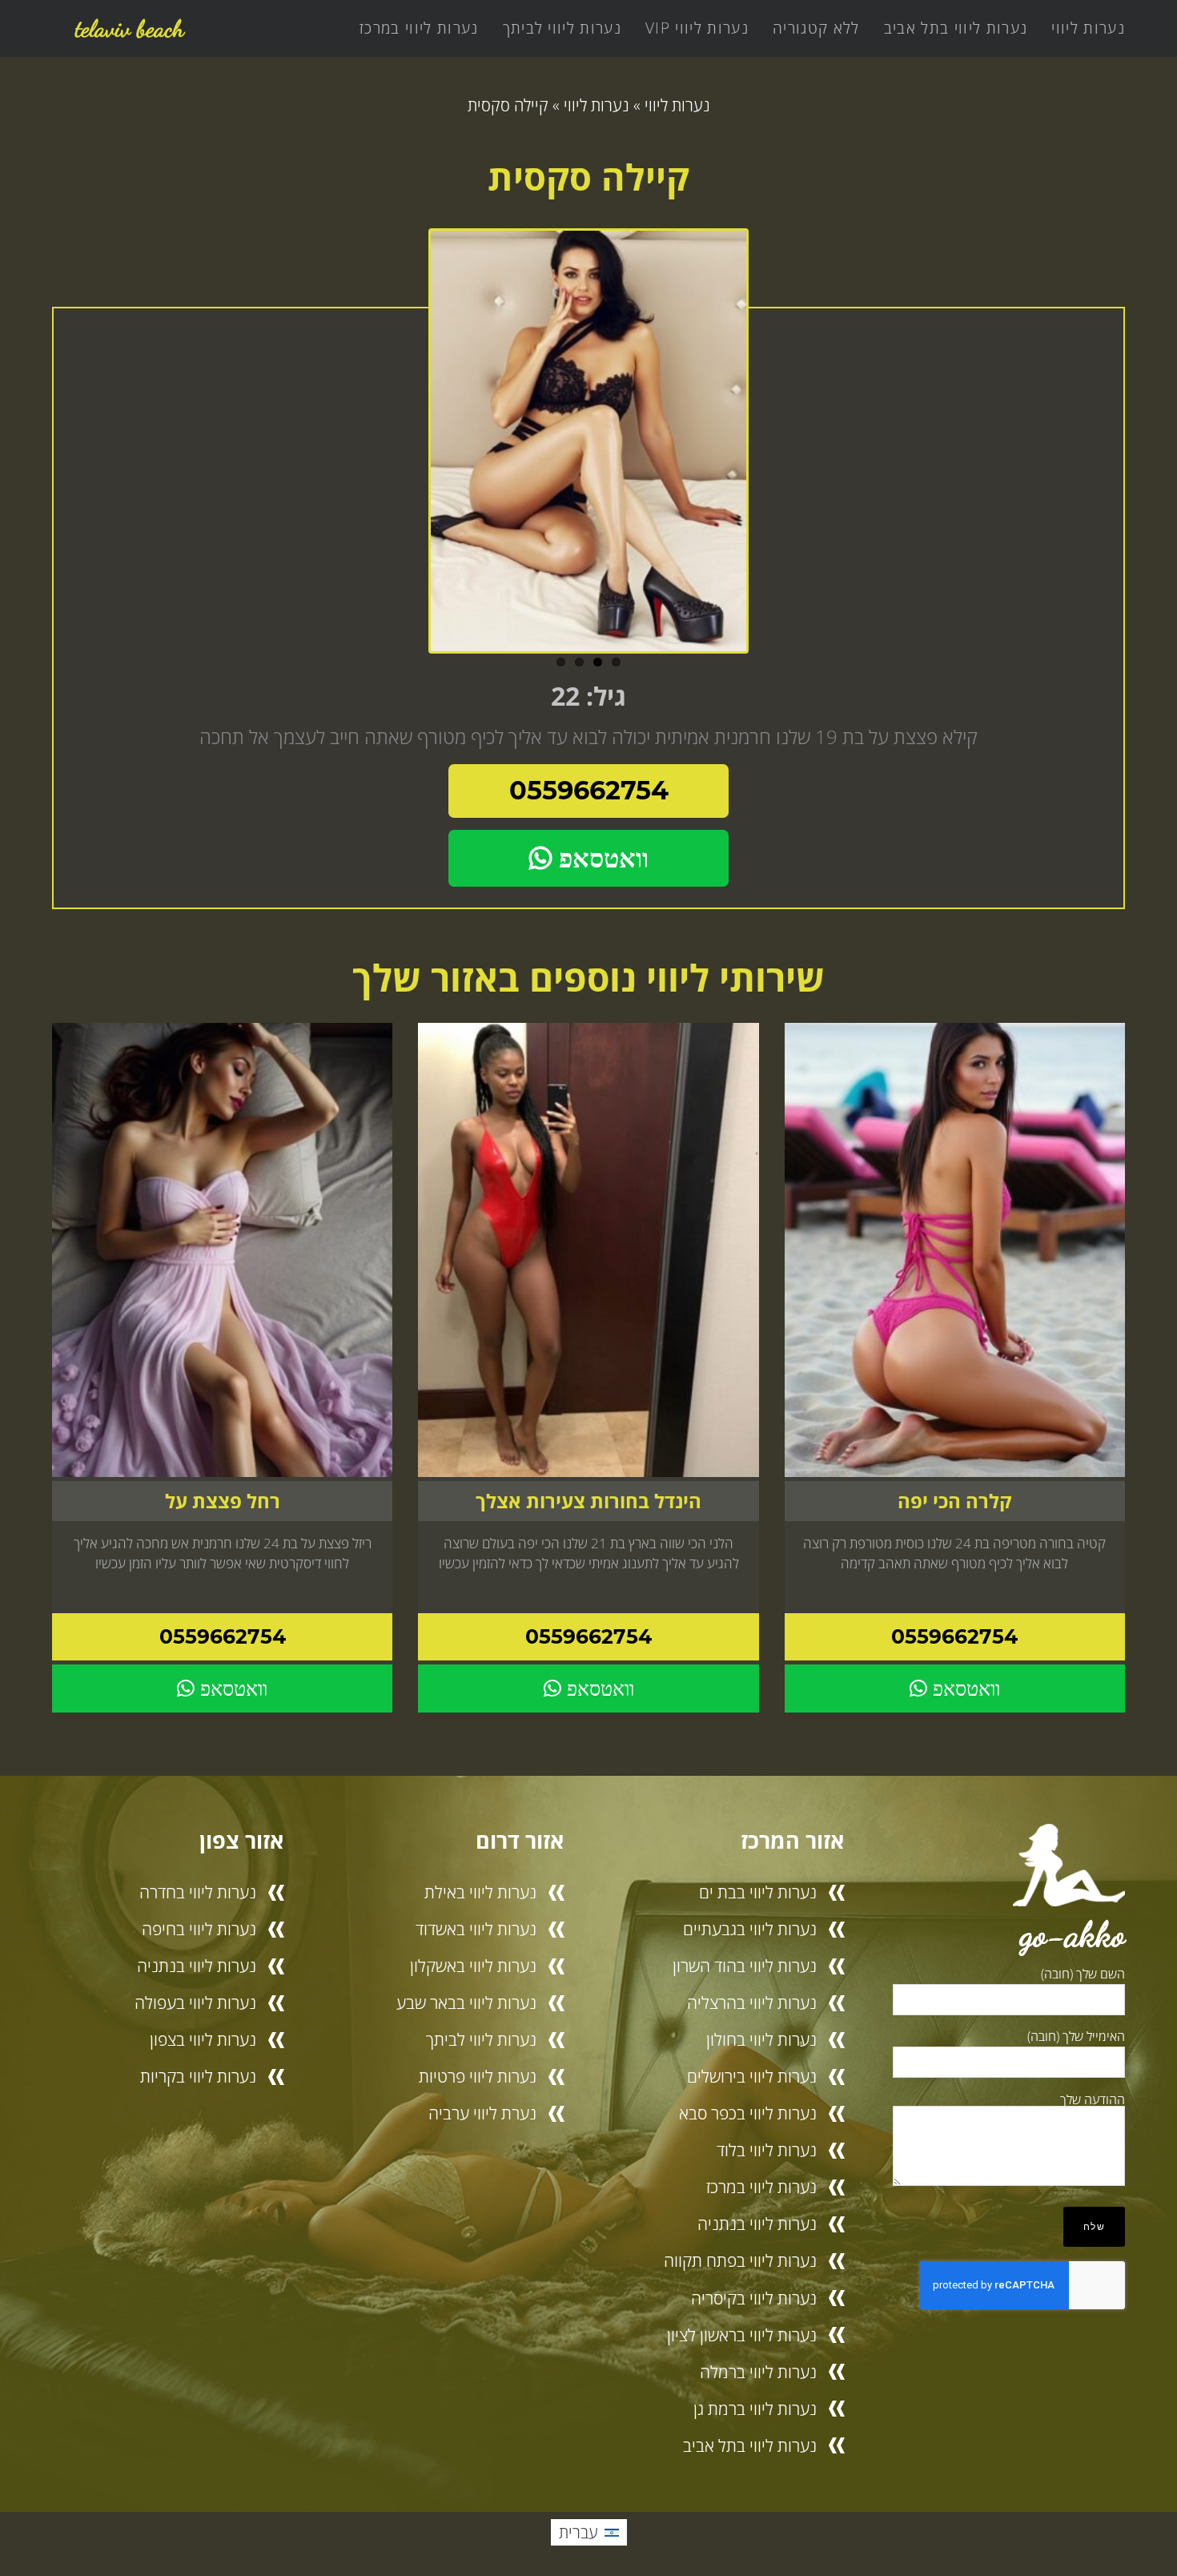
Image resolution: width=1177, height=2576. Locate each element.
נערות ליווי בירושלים (752, 2076)
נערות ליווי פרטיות (478, 2076)
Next (764, 447)
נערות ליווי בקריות (198, 2076)
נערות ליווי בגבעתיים (750, 1929)
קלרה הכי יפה (954, 1501)
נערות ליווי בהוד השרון (745, 1966)
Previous (413, 447)
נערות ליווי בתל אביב (956, 28)
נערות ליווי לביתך (562, 28)
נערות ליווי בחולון (761, 2039)
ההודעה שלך (1093, 2099)
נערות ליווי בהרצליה (752, 2002)
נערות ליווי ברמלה (758, 2372)
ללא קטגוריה (816, 28)
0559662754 (589, 790)
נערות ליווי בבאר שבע (466, 2002)
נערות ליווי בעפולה (195, 2002)
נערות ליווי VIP (697, 28)
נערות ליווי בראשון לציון (742, 2335)
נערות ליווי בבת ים (758, 1892)
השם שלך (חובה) (1083, 1974)
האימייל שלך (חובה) (1076, 2036)
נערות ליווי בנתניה (757, 2224)
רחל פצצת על (223, 1501)
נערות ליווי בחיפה (199, 1929)
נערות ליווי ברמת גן (755, 2409)
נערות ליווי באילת (480, 1892)
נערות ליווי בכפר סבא (748, 2113)
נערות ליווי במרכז (419, 28)
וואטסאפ (600, 858)
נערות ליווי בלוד (767, 2150)
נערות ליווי (1088, 28)
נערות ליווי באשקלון (473, 1966)
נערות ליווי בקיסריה (754, 2298)
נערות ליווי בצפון (203, 2039)
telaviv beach (130, 28)
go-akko (1073, 1934)
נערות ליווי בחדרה (198, 1892)
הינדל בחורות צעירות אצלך (588, 1501)
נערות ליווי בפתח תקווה (740, 2260)
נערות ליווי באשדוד (476, 1929)
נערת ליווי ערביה (482, 2113)
